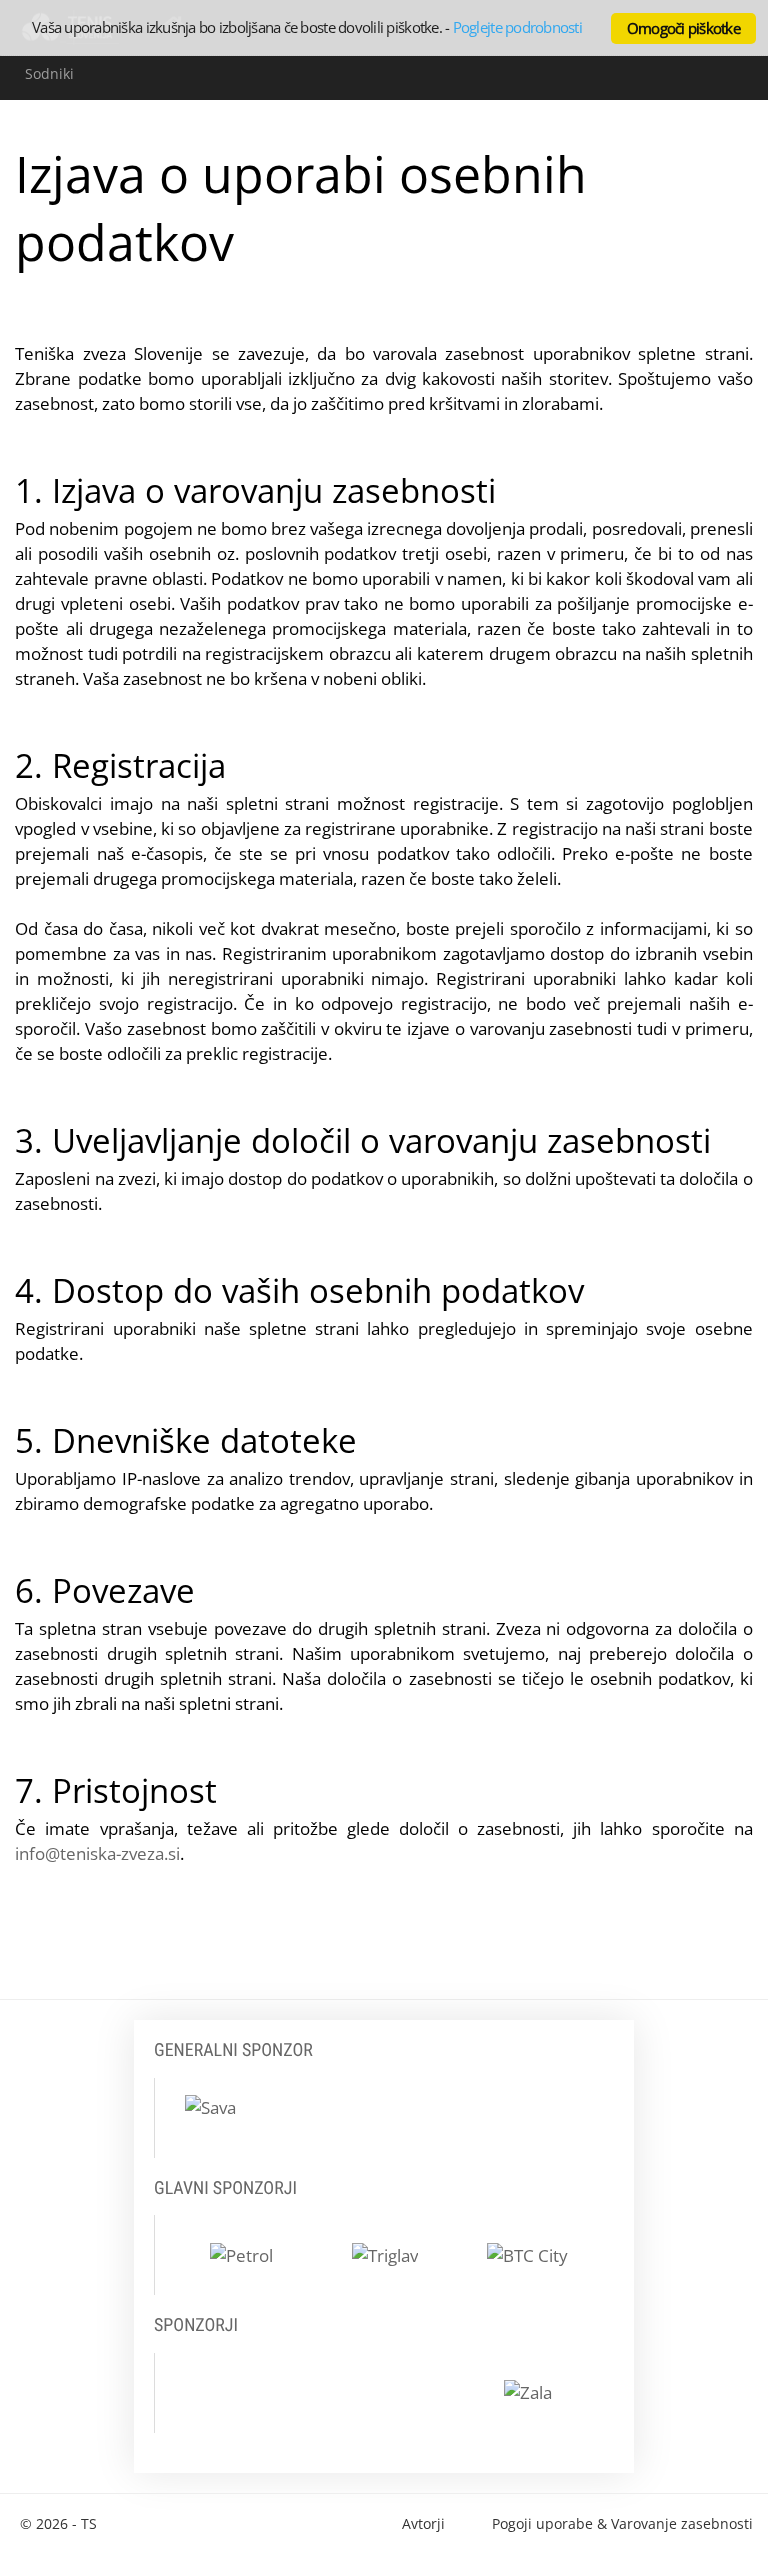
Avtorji (423, 2523)
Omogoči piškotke (683, 28)
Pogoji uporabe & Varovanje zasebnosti (622, 2523)
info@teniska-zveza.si (97, 1853)
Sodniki (49, 73)
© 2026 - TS (58, 2523)
